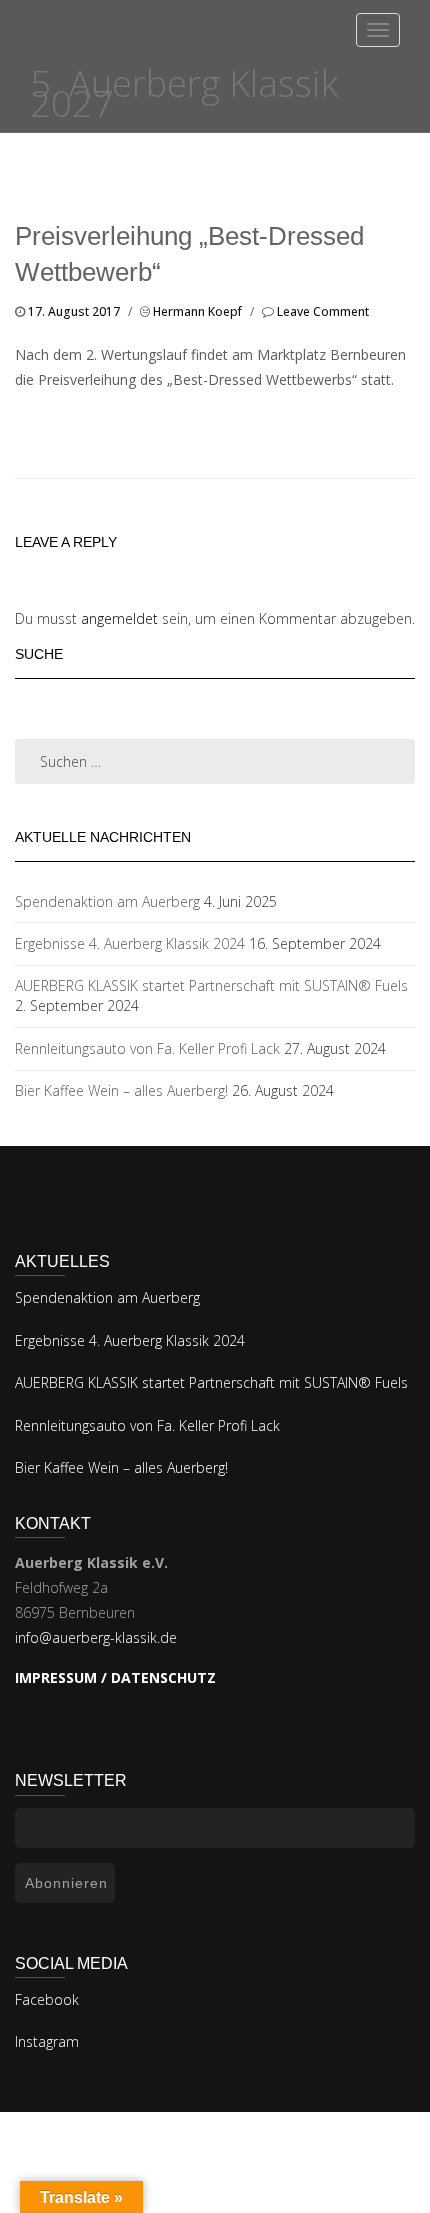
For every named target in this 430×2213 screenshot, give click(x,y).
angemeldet (119, 618)
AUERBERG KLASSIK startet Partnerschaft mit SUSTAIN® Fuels (211, 985)
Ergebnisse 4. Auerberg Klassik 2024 (130, 943)
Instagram (47, 2041)
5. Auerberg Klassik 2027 (184, 93)
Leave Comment (323, 311)
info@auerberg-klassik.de (96, 1637)
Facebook (47, 1999)
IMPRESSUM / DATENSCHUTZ (115, 1677)
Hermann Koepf (197, 311)
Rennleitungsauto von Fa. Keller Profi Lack (147, 1048)
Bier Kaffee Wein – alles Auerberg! (121, 1090)
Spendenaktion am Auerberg (107, 901)
